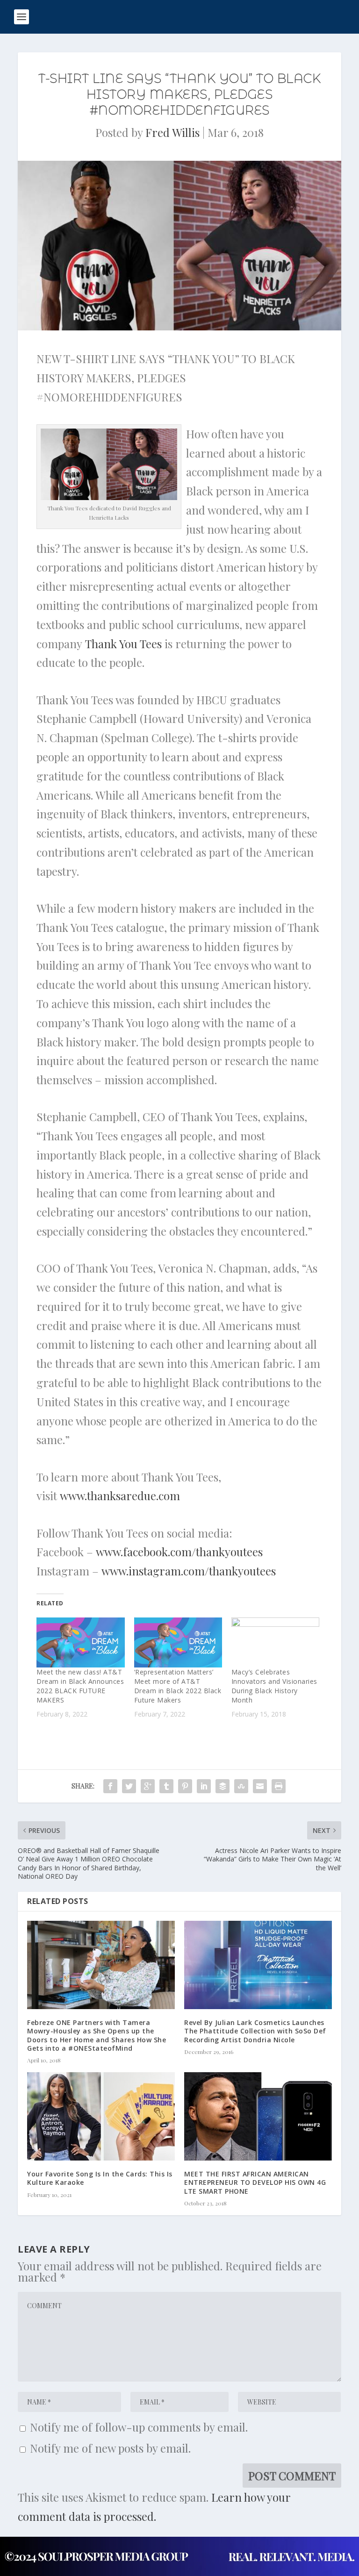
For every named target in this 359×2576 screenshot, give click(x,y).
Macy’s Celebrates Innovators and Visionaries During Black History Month (274, 1686)
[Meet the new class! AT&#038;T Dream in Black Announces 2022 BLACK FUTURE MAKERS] (80, 1643)
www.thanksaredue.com (120, 1496)
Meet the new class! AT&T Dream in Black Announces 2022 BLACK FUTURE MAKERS (80, 1686)
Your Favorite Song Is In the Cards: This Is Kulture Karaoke (100, 2178)
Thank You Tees (123, 644)
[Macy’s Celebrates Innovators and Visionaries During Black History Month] (275, 1643)
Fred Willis (172, 132)
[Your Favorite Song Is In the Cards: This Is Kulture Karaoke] (101, 2116)
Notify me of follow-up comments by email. (139, 2427)
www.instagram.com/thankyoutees (189, 1571)
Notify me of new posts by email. (110, 2448)
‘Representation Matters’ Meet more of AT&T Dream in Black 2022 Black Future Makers (178, 1686)
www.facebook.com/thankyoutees (179, 1552)
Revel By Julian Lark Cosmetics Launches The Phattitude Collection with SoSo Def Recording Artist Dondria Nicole (255, 2031)
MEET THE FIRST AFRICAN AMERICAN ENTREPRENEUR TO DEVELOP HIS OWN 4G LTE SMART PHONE (255, 2182)
